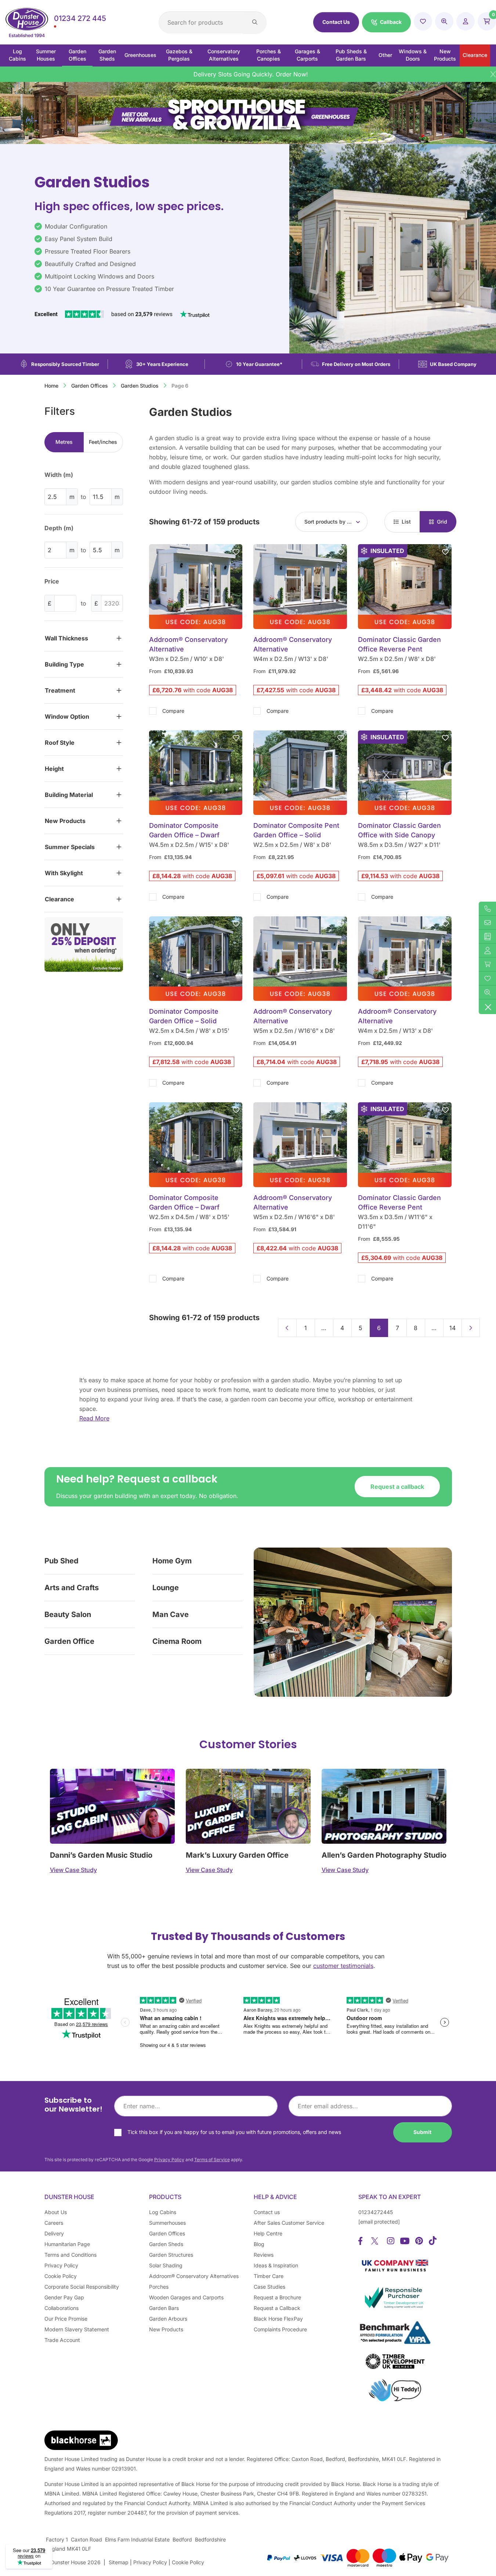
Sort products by (328, 522)
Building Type (64, 664)
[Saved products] (423, 21)
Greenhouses (140, 55)
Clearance (475, 55)
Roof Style (60, 743)
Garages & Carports (307, 55)
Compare (173, 711)
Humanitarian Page (67, 2244)
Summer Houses (46, 55)
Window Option (67, 716)
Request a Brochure (277, 2297)
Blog (259, 2244)
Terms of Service (212, 2160)
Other (385, 55)
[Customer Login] (466, 21)
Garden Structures (171, 2255)
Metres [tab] (64, 442)
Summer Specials (70, 847)
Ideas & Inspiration (276, 2265)
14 (452, 1328)
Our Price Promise (66, 2319)
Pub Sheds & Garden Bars (351, 55)
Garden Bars (164, 2308)
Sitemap (119, 2562)
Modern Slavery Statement (77, 2329)
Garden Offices (77, 55)
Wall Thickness (66, 638)
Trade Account (62, 2340)
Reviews (264, 2255)
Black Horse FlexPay (278, 2319)
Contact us (267, 2212)
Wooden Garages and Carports (186, 2297)
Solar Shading (166, 2265)
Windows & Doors (413, 55)
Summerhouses (167, 2223)
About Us (56, 2212)
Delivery (54, 2233)
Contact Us (336, 22)
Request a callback (397, 1487)
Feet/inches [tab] (103, 442)
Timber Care (269, 2276)
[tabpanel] (84, 519)
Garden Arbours (168, 2319)
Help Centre (268, 2233)
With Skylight (64, 873)
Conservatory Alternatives (224, 55)
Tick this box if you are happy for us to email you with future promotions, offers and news (234, 2132)
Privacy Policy (169, 2160)
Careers (54, 2223)
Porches (159, 2287)
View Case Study (73, 1870)
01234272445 (376, 2212)
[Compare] (444, 21)
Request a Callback (277, 2308)
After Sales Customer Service (289, 2223)
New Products (445, 55)
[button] (386, 22)
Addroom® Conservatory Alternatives (194, 2276)
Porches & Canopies (269, 55)
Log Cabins (17, 55)
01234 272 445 (80, 18)
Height (54, 769)
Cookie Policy (61, 2276)
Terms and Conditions (70, 2255)
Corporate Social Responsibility (82, 2287)
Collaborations (61, 2308)
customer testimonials (343, 1966)
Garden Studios (140, 386)
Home (51, 386)
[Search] (255, 22)
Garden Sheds (107, 55)
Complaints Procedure (280, 2329)
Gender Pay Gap (64, 2297)
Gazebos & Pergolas (179, 55)
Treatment (60, 690)
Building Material (69, 795)
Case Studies (269, 2287)
